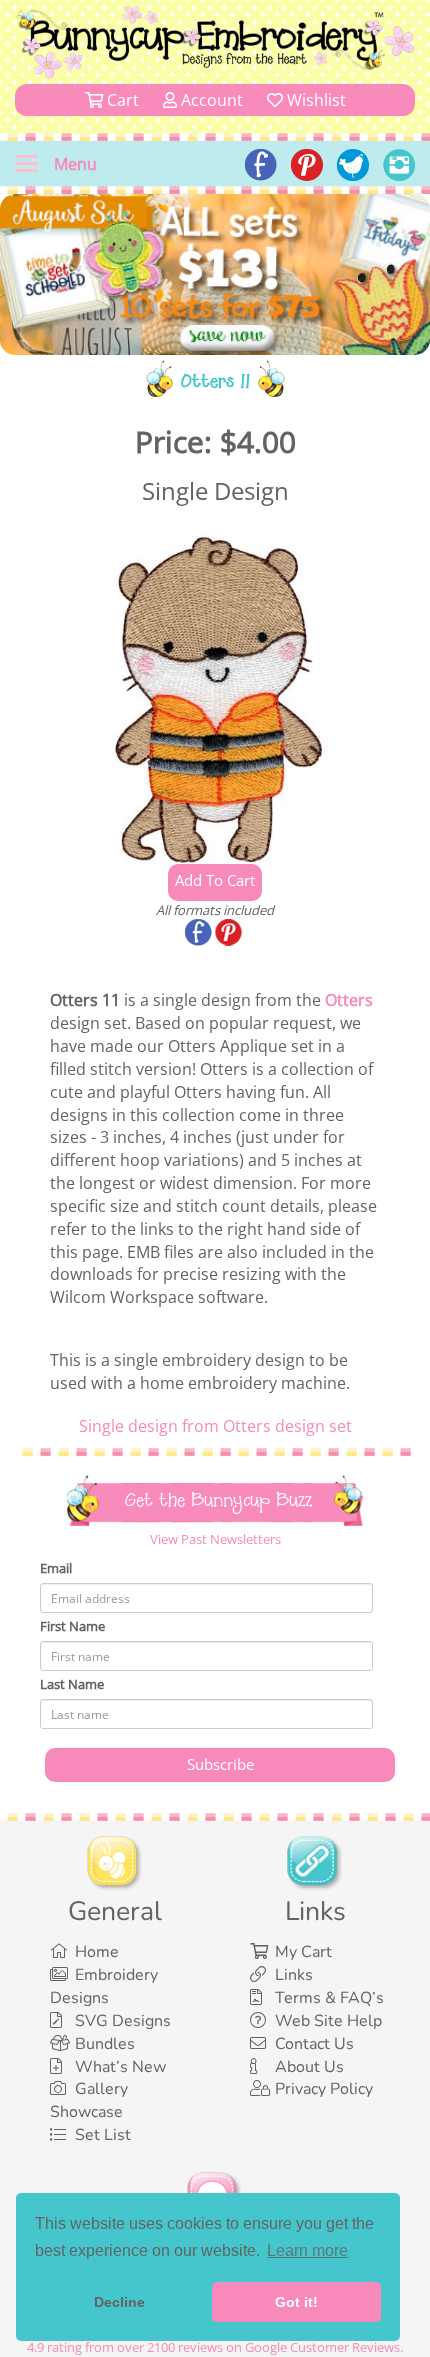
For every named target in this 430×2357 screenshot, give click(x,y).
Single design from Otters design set (215, 1426)
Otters (349, 1000)
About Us (309, 2067)
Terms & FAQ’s (329, 1998)
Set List (103, 2135)
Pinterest (230, 934)
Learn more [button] (307, 2250)
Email (56, 1568)
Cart (121, 100)
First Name (72, 1626)
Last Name (72, 1684)
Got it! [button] (296, 2302)
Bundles (105, 2044)
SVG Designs (123, 2021)
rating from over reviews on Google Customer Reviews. (215, 2347)
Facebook (200, 934)
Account (210, 100)
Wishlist (314, 100)
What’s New (120, 2067)
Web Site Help (328, 2021)
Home (97, 1952)
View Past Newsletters (215, 1539)
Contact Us (314, 2044)
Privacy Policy (324, 2089)
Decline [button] (119, 2302)
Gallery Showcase (89, 2100)
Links (294, 1975)
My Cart (303, 1952)
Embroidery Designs (104, 1986)
